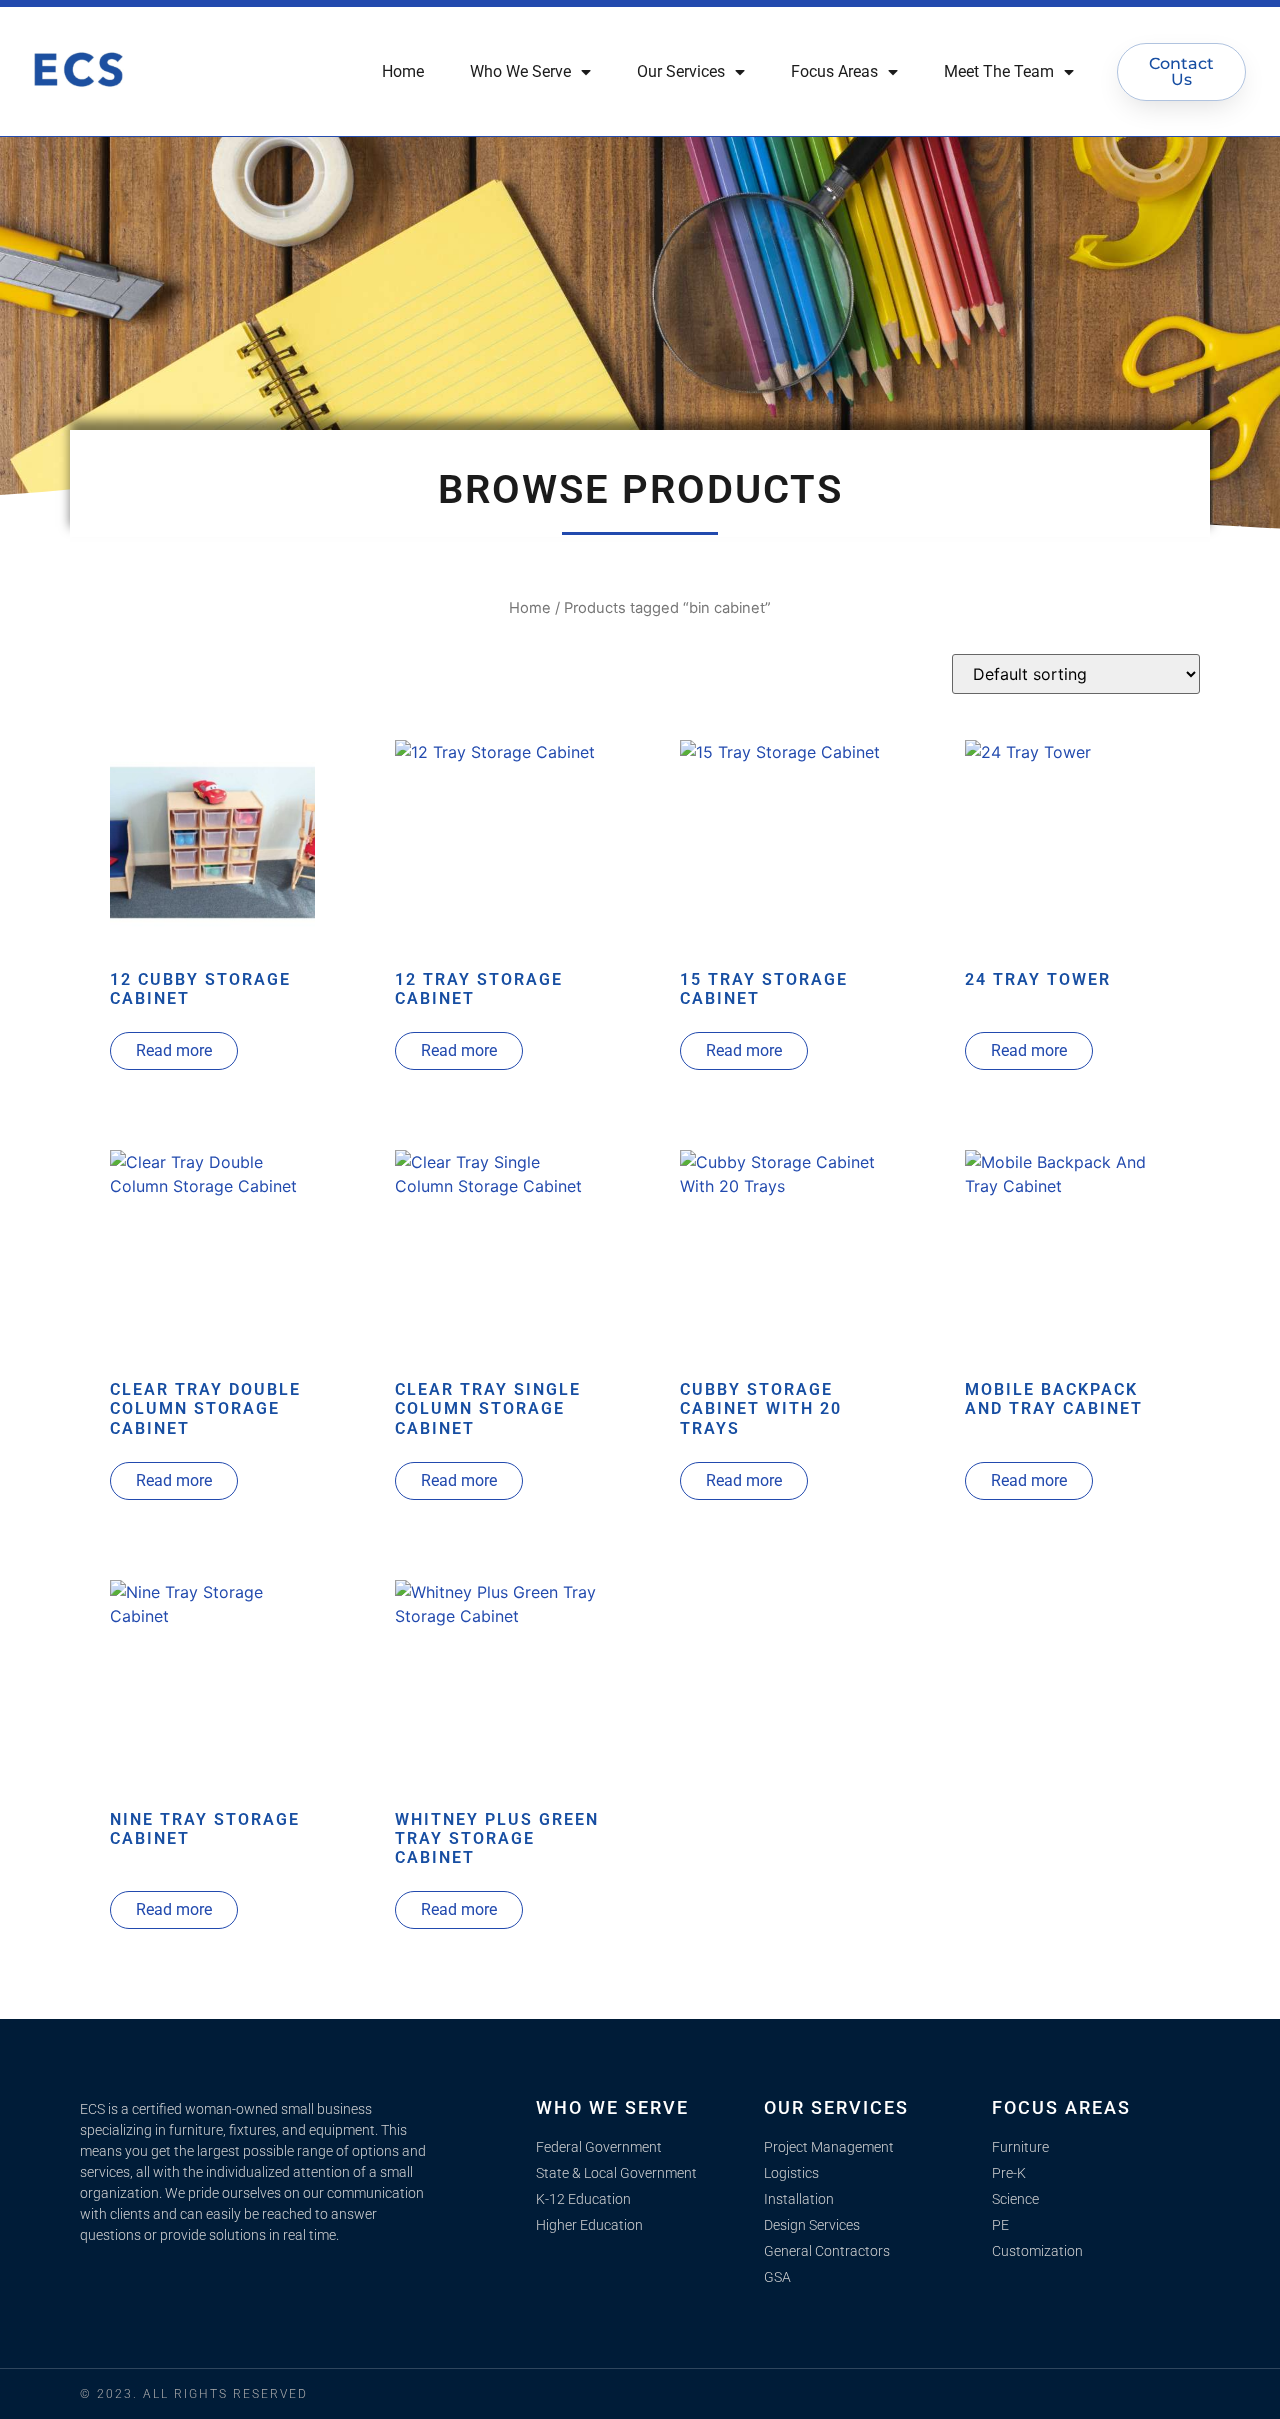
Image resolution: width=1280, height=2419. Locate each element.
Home (403, 71)
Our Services (681, 71)
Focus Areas (834, 71)
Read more (174, 1050)
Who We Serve (520, 71)
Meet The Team (999, 71)
